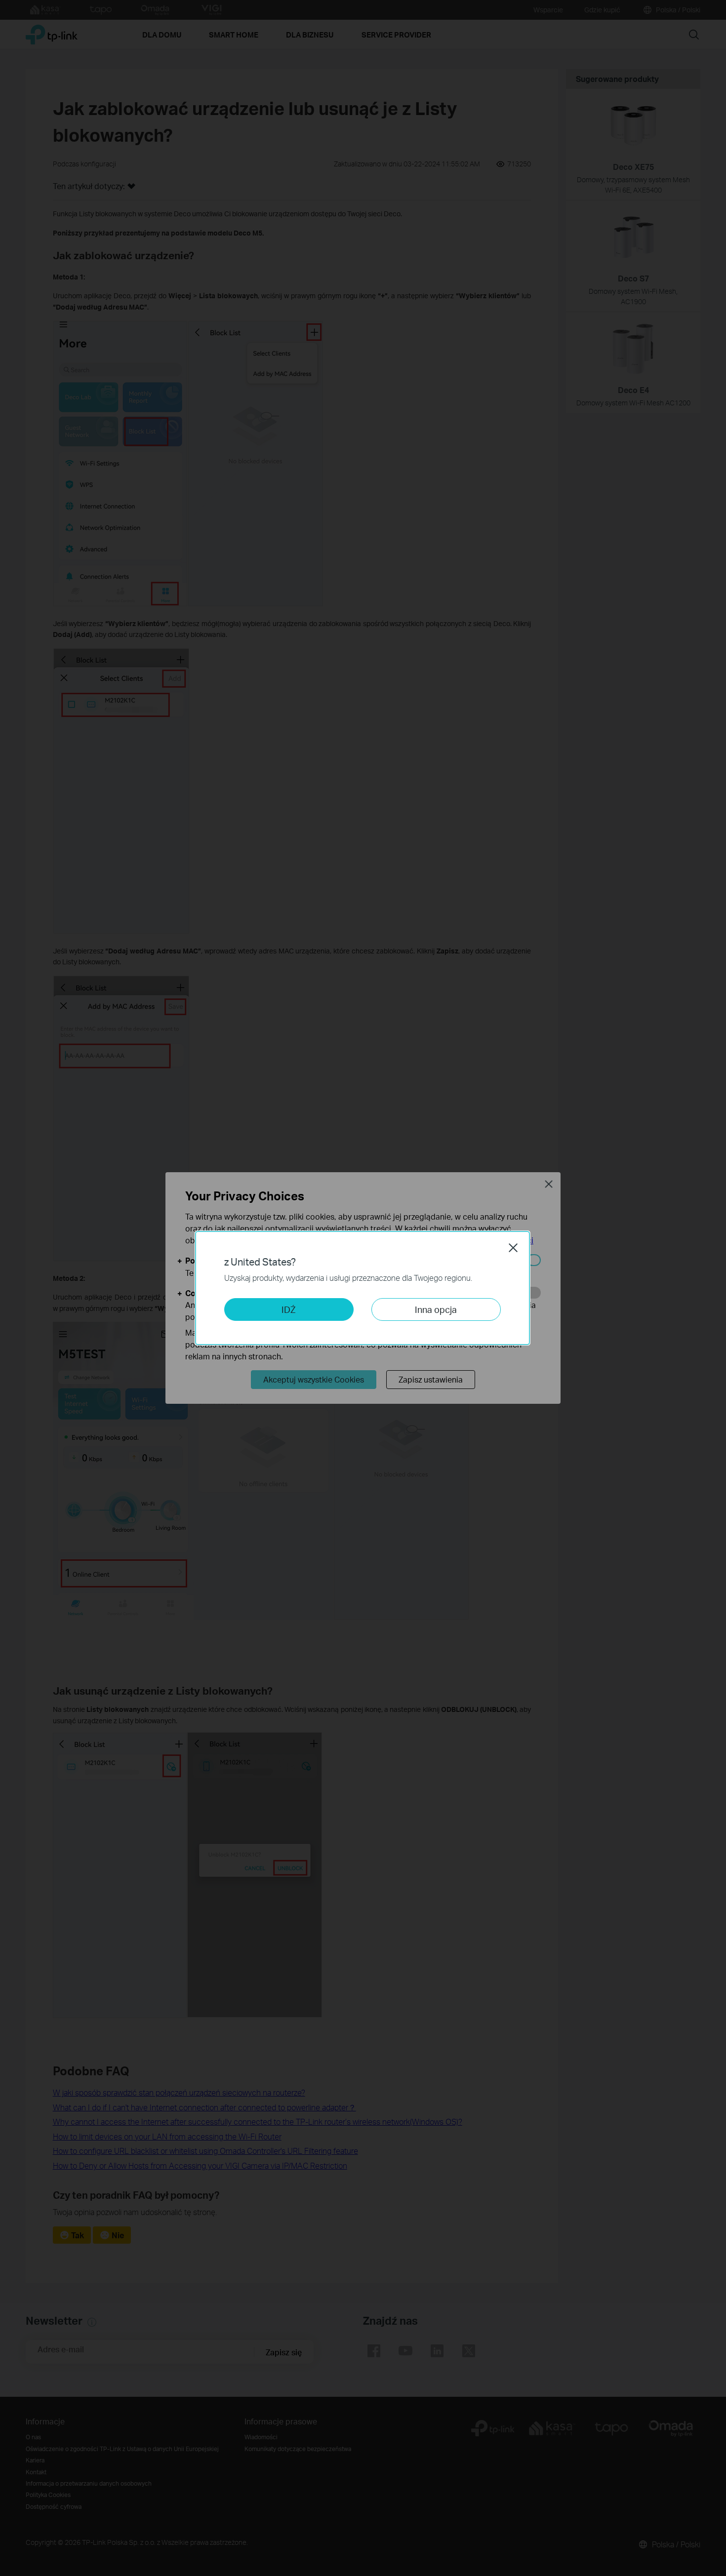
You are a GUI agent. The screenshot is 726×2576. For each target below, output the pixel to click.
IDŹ (289, 1309)
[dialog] (363, 1288)
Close (513, 1248)
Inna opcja (436, 1309)
